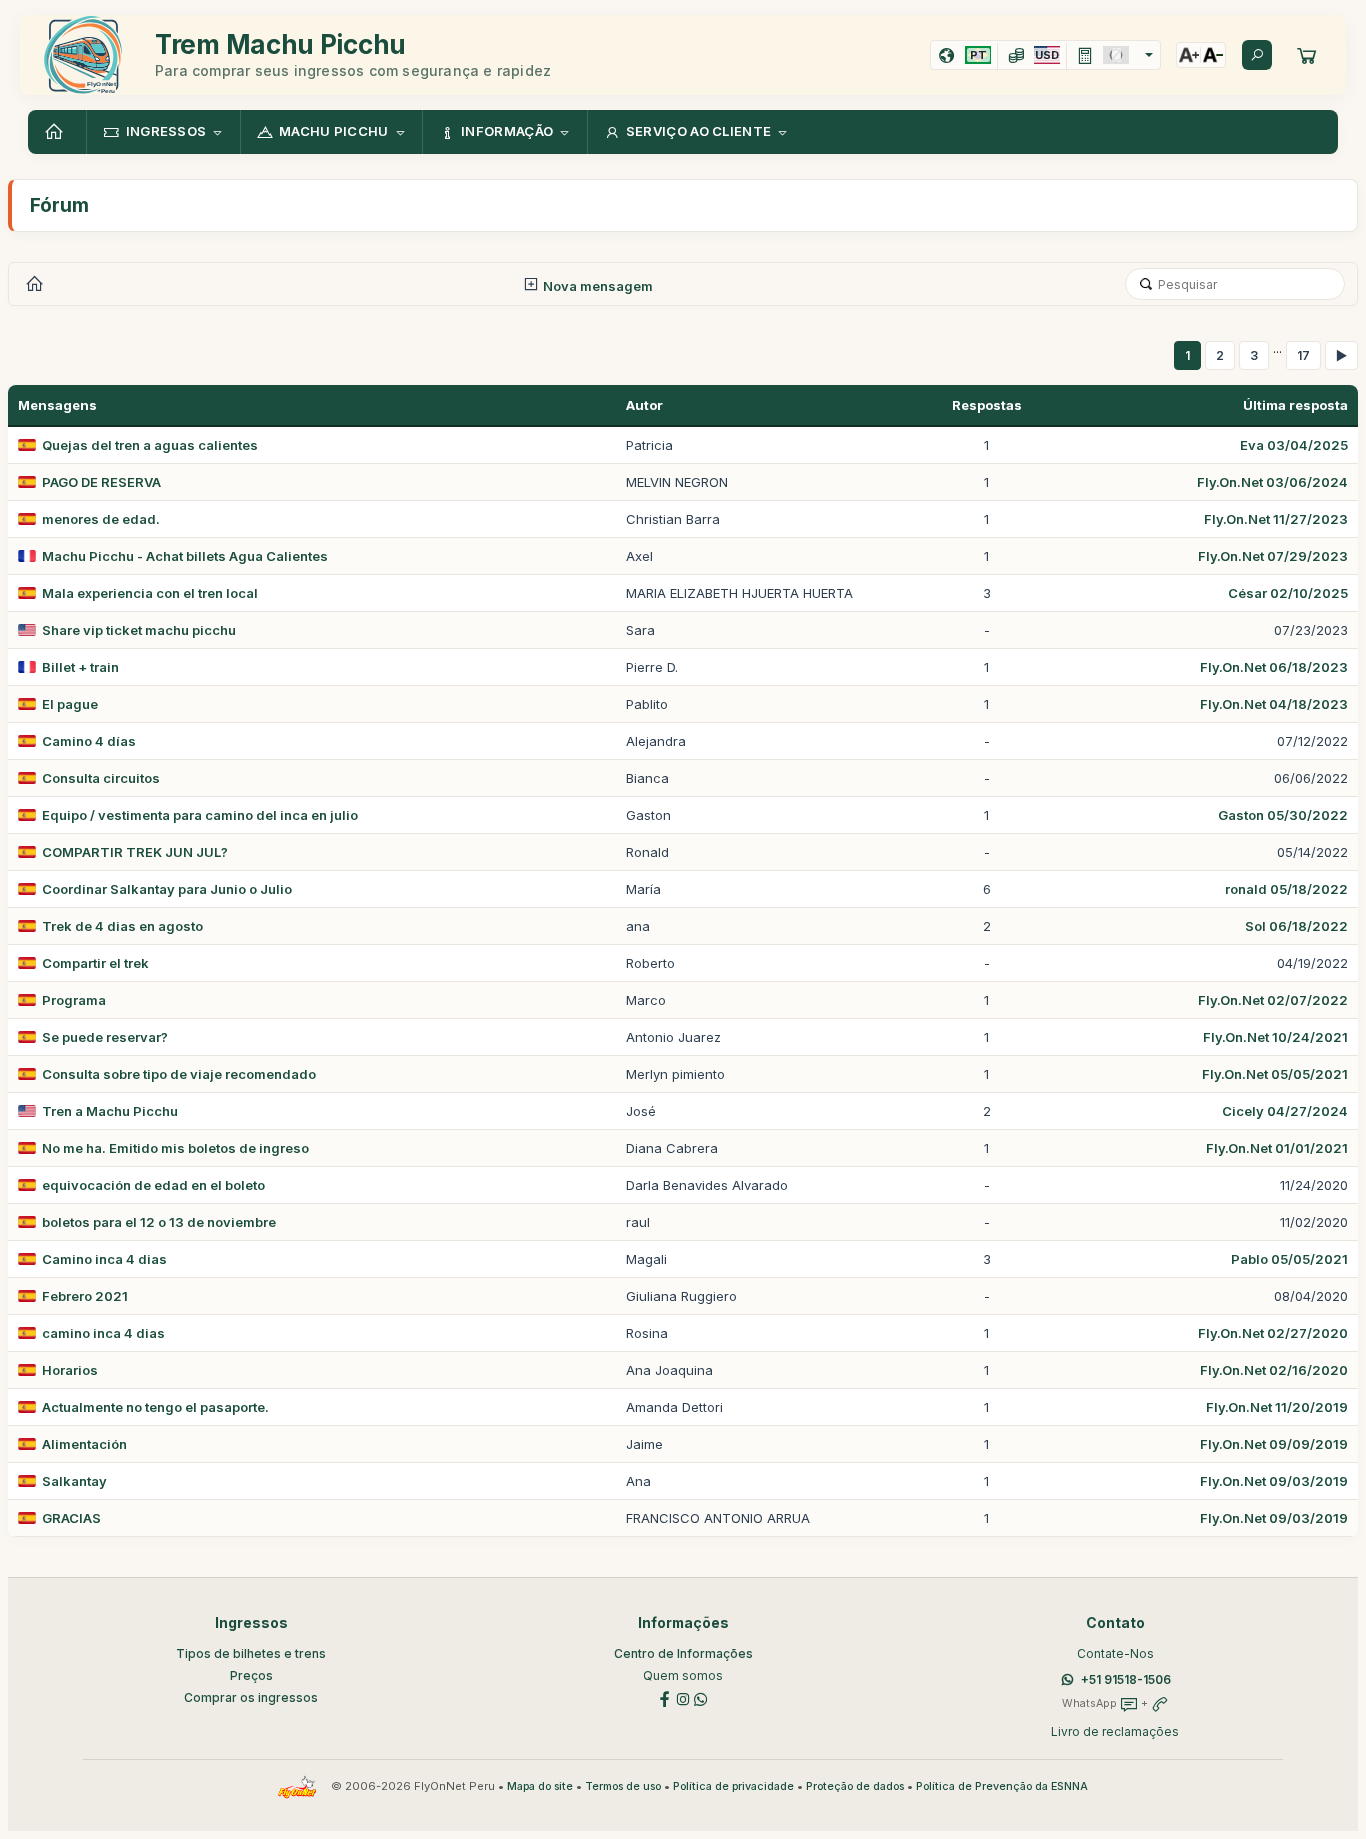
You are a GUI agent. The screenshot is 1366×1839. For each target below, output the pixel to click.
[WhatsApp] (701, 1697)
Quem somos (683, 1675)
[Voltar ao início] (57, 132)
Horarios (70, 1370)
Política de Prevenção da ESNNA (1002, 1786)
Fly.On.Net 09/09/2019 (1274, 1444)
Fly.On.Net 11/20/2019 (1277, 1407)
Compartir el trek (95, 963)
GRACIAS (71, 1518)
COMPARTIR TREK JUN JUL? (135, 852)
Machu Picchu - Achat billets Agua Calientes (185, 556)
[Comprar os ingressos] (1307, 55)
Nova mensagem (596, 286)
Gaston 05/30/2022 (1283, 815)
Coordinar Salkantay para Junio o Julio (167, 889)
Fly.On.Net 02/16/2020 (1274, 1370)
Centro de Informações (683, 1653)
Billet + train (80, 667)
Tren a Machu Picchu (110, 1111)
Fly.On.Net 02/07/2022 (1273, 1000)
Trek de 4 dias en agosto (122, 926)
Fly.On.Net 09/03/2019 (1274, 1481)
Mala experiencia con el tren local (150, 593)
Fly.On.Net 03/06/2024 (1272, 482)
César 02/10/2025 (1288, 593)
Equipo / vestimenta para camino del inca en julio (200, 815)
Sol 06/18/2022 (1296, 926)
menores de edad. (101, 519)
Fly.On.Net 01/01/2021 (1277, 1148)
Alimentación (84, 1444)
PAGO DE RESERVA (101, 482)
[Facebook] (665, 1697)
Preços (251, 1675)
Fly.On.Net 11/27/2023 (1276, 519)
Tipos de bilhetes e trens (251, 1653)
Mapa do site (540, 1786)
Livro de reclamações (1115, 1731)
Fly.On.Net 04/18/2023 (1274, 704)
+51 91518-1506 (1126, 1679)
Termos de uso (623, 1786)
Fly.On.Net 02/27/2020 (1273, 1333)
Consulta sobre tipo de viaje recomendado (179, 1074)
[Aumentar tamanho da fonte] (1189, 55)
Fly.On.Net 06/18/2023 (1274, 667)
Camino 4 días (89, 741)
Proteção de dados (855, 1786)
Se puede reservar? (105, 1037)
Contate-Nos (1115, 1653)
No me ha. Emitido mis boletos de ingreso (175, 1148)
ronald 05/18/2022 (1286, 889)
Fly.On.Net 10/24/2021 (1275, 1037)
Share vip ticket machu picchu (139, 630)
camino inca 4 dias (103, 1333)
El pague (70, 704)
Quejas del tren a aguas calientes (150, 445)
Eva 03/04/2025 (1294, 445)
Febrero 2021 (85, 1296)
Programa (74, 1000)
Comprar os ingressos (251, 1697)
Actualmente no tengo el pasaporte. (155, 1407)
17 (1303, 355)
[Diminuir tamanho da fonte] (1213, 55)
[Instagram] (683, 1697)
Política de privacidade (733, 1786)
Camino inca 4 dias (104, 1259)
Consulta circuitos (101, 778)
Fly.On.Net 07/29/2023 (1273, 556)
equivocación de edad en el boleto (153, 1185)
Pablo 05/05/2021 (1289, 1259)
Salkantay (74, 1481)
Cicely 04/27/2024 (1285, 1111)
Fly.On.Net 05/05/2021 (1275, 1074)
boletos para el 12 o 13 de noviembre (159, 1222)
